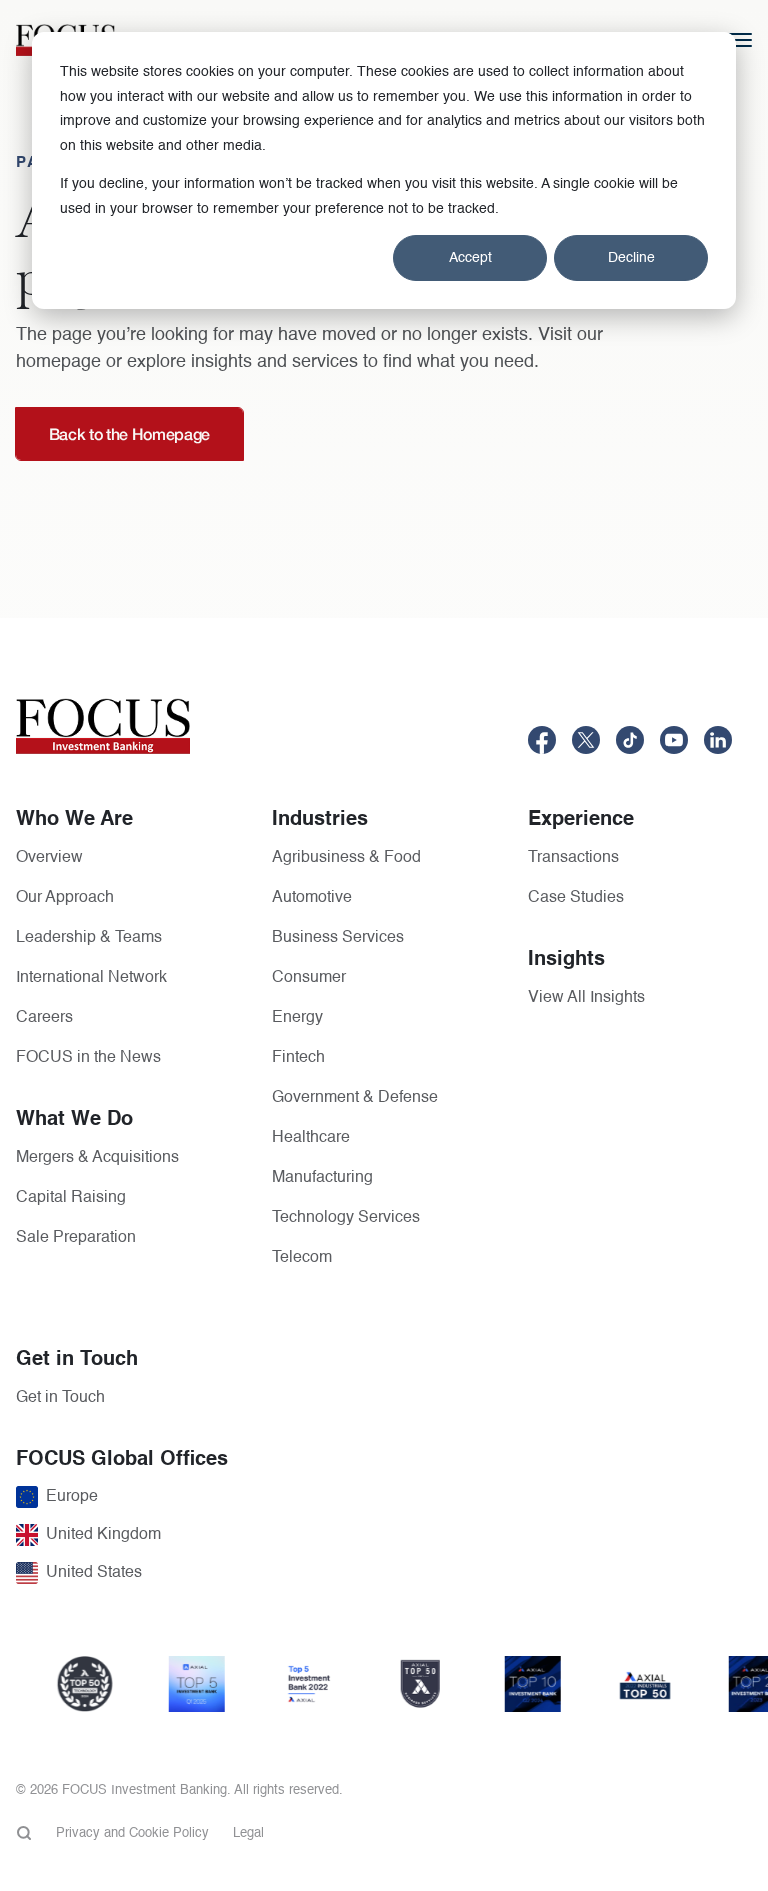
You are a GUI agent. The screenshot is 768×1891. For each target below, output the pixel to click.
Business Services (338, 938)
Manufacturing (322, 1178)
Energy (297, 1018)
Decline (631, 258)
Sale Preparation (76, 1238)
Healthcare (311, 1138)
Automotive (312, 898)
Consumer (309, 978)
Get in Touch (60, 1398)
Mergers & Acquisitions (97, 1158)
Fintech (298, 1058)
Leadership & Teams (89, 938)
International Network (91, 978)
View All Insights (586, 998)
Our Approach (65, 898)
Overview (49, 858)
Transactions (573, 858)
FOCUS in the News (88, 1058)
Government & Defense (355, 1098)
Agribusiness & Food (346, 858)
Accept (470, 258)
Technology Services (346, 1218)
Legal (248, 1833)
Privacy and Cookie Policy (132, 1833)
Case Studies (576, 898)
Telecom (302, 1258)
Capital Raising (71, 1198)
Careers (44, 1018)
